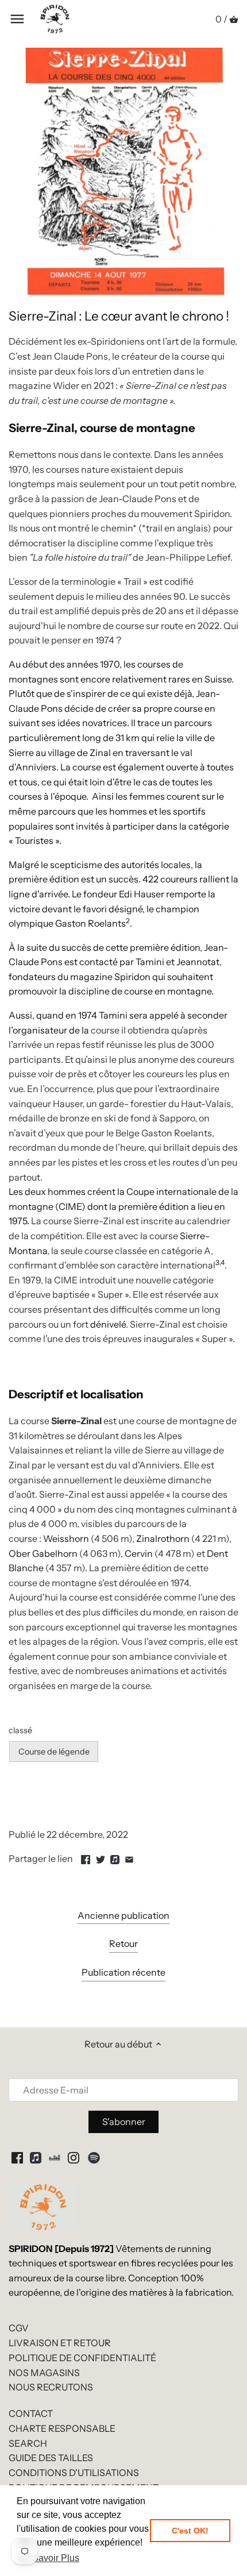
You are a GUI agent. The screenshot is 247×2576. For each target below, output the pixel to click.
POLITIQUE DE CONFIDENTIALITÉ (82, 2358)
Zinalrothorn (163, 1538)
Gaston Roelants (90, 923)
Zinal (100, 753)
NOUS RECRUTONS (51, 2387)
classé (20, 1731)
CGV (19, 2328)
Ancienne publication (123, 1915)
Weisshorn (66, 1538)
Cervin (139, 1553)
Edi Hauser (142, 894)
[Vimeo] (55, 2157)
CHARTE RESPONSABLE (62, 2428)
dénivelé (108, 1324)
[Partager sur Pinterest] (115, 1857)
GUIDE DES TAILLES (51, 2458)
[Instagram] (74, 2157)
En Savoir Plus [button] (49, 2558)
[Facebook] (17, 2157)
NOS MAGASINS (44, 2373)
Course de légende (54, 1752)
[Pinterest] (36, 2157)
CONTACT (31, 2413)
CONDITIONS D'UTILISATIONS (74, 2473)
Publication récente (123, 1972)
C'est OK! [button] (190, 2531)
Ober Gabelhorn (43, 1553)
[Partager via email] (129, 1857)
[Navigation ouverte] (17, 19)
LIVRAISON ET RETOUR (60, 2343)
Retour (123, 1943)
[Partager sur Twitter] (101, 1857)
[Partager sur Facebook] (86, 1857)
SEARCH (28, 2443)
